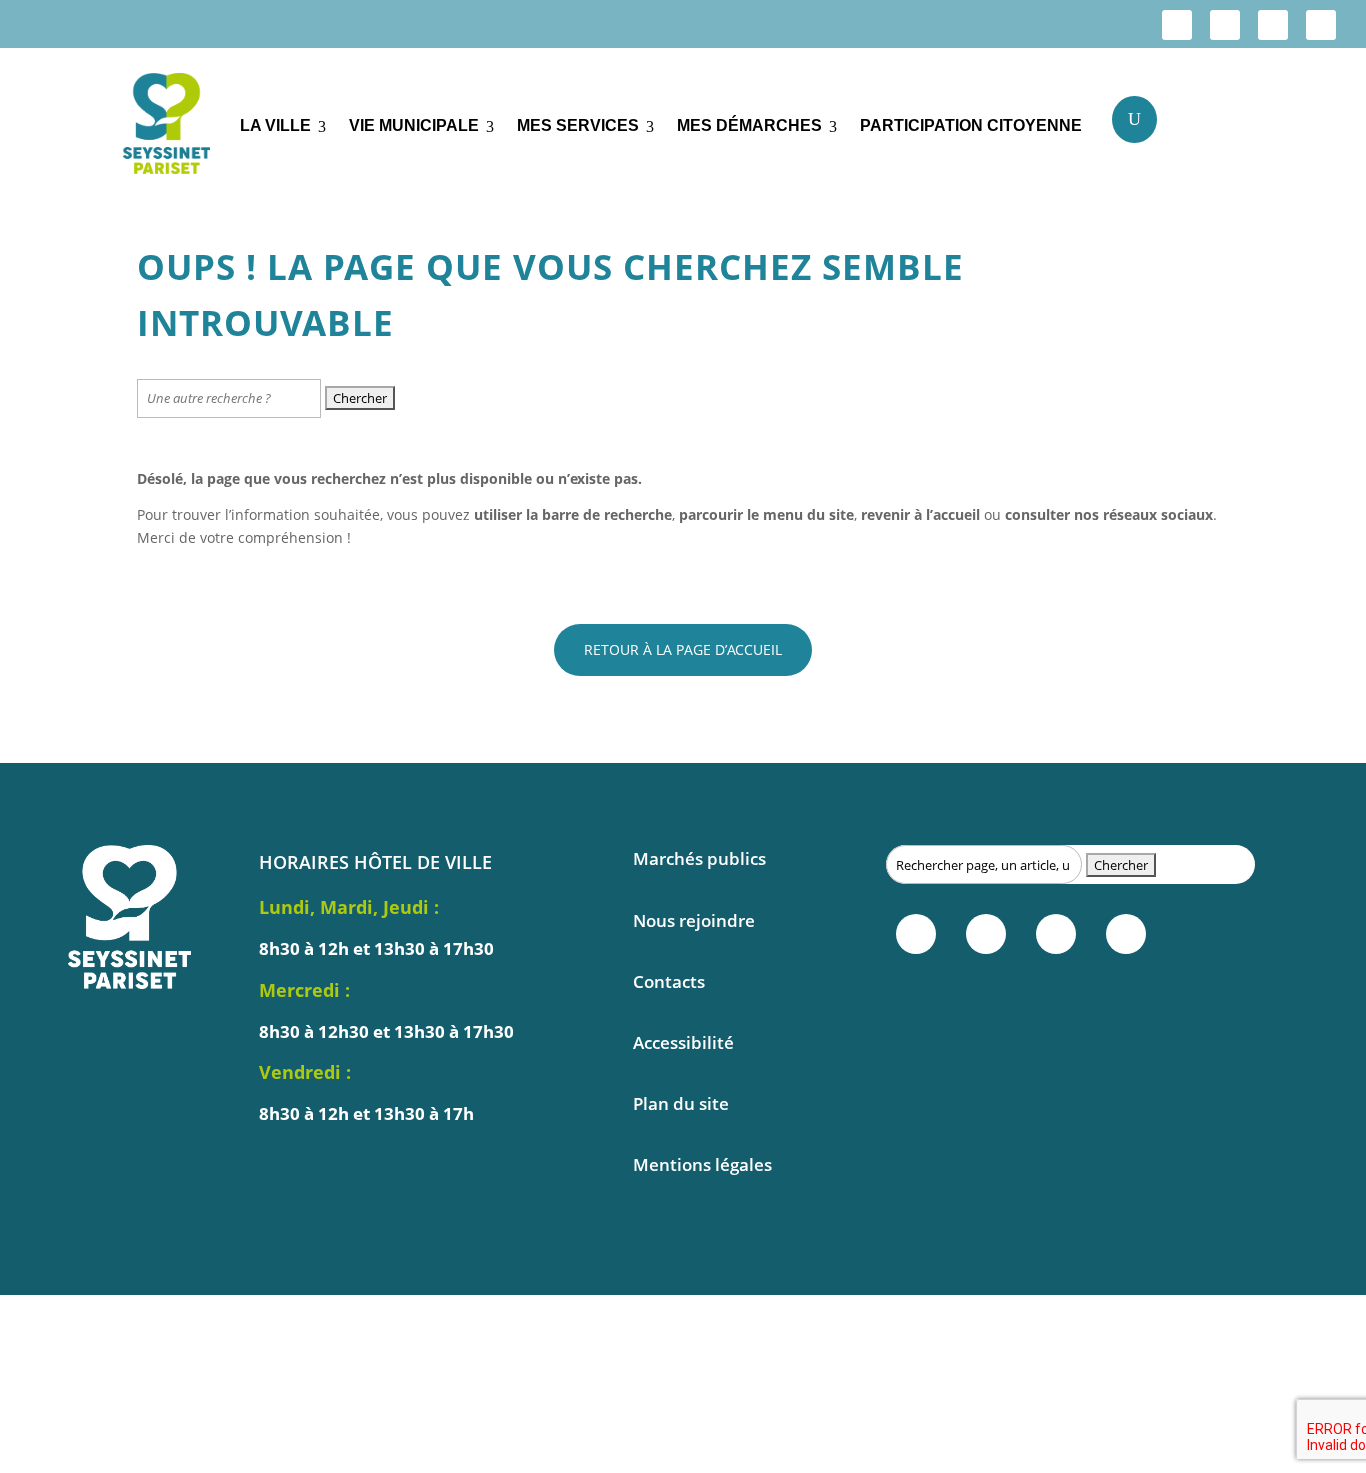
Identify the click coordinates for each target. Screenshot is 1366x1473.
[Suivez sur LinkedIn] (1273, 25)
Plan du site (681, 1103)
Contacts (669, 981)
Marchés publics (699, 858)
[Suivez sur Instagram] (1225, 25)
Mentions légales (702, 1164)
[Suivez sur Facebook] (1177, 25)
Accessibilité (683, 1042)
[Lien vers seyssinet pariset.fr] (166, 127)
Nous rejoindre (694, 920)
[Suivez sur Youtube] (1321, 25)
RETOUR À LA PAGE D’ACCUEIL (683, 649)
